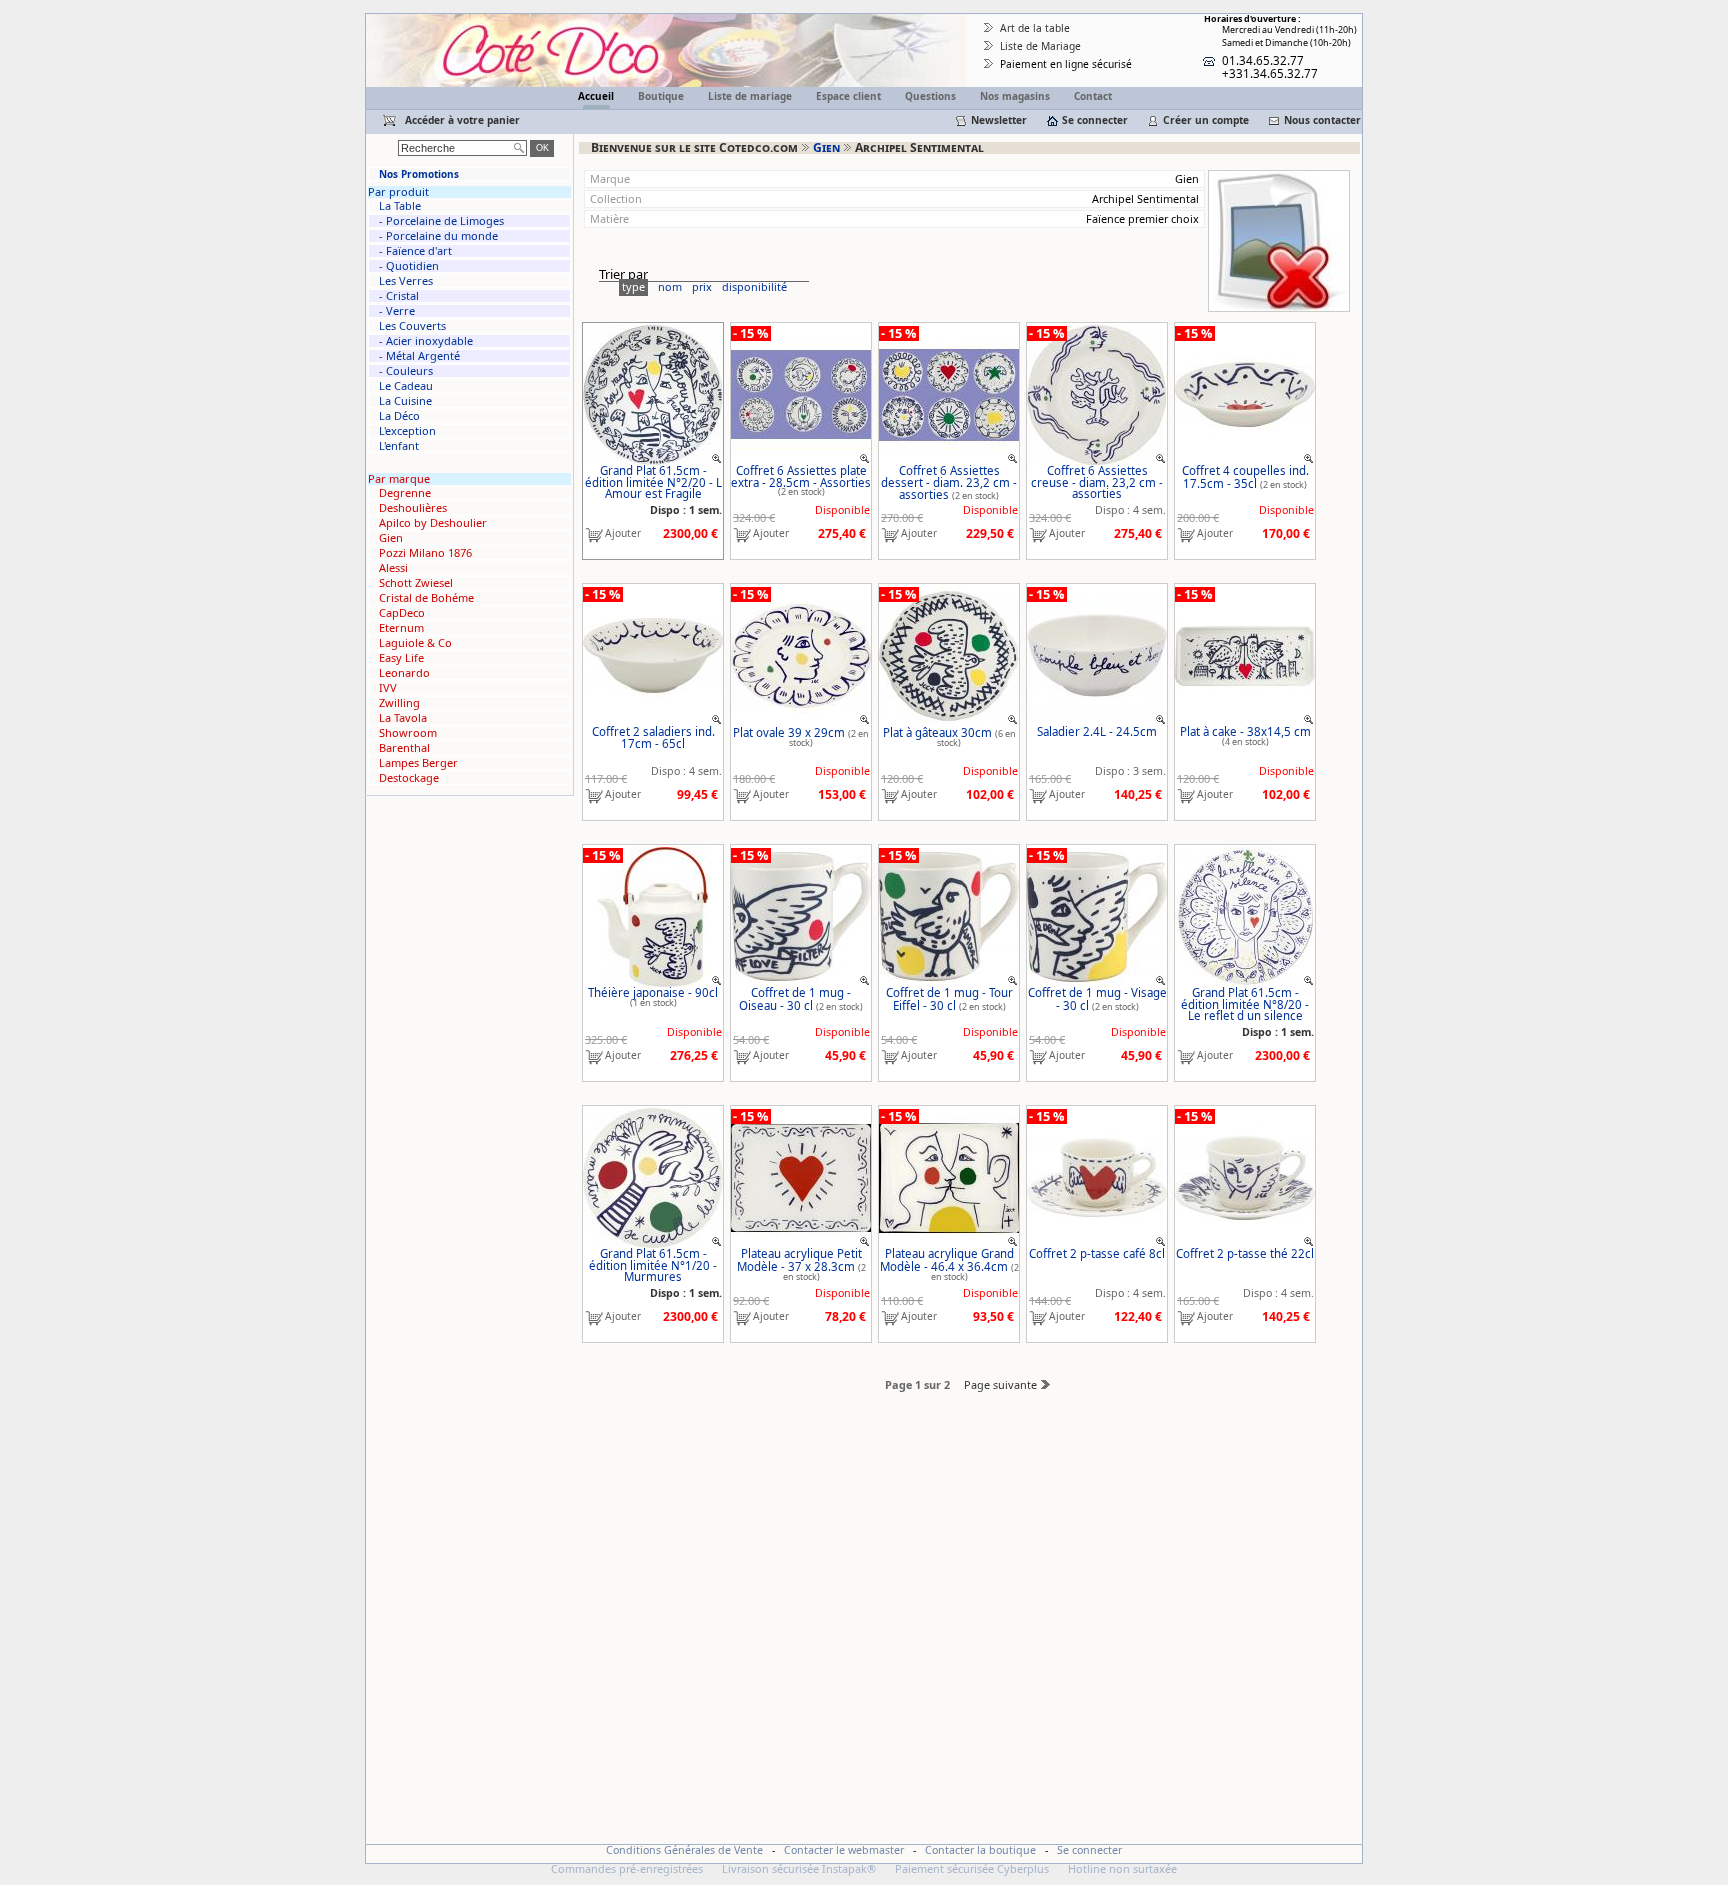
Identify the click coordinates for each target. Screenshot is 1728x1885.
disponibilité (754, 286)
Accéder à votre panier (462, 119)
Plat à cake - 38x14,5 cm (1245, 731)
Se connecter (1095, 119)
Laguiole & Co (415, 643)
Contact (1093, 96)
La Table (400, 206)
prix (702, 286)
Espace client (848, 96)
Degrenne (405, 493)
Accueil (596, 96)
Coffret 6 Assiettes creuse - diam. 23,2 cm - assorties (1097, 482)
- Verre (397, 311)
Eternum (401, 628)
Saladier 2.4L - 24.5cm (1097, 731)
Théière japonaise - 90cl (653, 992)
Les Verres (406, 281)
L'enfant (399, 446)
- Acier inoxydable (426, 341)
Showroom (408, 733)
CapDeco (402, 613)
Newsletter (999, 119)
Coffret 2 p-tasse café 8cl (1097, 1253)
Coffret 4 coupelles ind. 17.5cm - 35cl (1245, 477)
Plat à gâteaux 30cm (937, 732)
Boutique (661, 96)
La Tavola (403, 718)
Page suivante (1000, 1384)
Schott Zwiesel (416, 583)
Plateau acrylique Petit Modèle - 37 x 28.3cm (799, 1260)
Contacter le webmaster (844, 1850)
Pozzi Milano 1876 (425, 553)
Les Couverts (412, 326)
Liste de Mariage (1040, 46)
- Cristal (399, 296)
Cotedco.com (405, 21)
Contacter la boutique (980, 1850)
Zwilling (399, 703)
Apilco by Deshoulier (433, 523)
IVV (388, 688)
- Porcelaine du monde (438, 236)
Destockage (409, 778)
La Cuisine (405, 401)
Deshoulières (413, 508)
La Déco (399, 416)
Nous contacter (1322, 119)
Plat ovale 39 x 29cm (789, 732)
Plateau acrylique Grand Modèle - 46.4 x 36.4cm (947, 1260)
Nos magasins (1015, 96)
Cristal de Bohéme (426, 598)
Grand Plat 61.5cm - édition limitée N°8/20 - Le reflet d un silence (1245, 1004)
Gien (826, 147)
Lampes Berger (418, 763)
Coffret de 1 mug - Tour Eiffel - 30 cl (949, 999)
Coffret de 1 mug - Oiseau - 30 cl (795, 999)
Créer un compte (1206, 119)
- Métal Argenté (419, 356)
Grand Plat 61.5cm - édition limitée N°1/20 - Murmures (653, 1265)
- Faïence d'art (415, 251)
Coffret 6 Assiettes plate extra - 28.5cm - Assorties (801, 476)
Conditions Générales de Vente (684, 1850)
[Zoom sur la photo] (717, 457)
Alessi (393, 568)
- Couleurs (406, 371)
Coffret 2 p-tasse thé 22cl (1245, 1253)
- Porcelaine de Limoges (441, 221)
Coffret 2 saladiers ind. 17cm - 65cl (653, 737)
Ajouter (623, 534)
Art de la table (1035, 28)
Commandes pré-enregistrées (627, 1868)
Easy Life (401, 658)
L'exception (407, 431)
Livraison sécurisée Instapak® (799, 1868)
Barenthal (404, 748)
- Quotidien (409, 266)
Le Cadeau (406, 386)
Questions (930, 96)
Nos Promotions (419, 174)
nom (670, 286)
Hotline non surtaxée (1122, 1868)
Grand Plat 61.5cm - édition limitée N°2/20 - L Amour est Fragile (653, 482)
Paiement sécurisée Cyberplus (972, 1868)
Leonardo (404, 673)
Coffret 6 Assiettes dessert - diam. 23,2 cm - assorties (949, 482)
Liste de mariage (750, 96)
